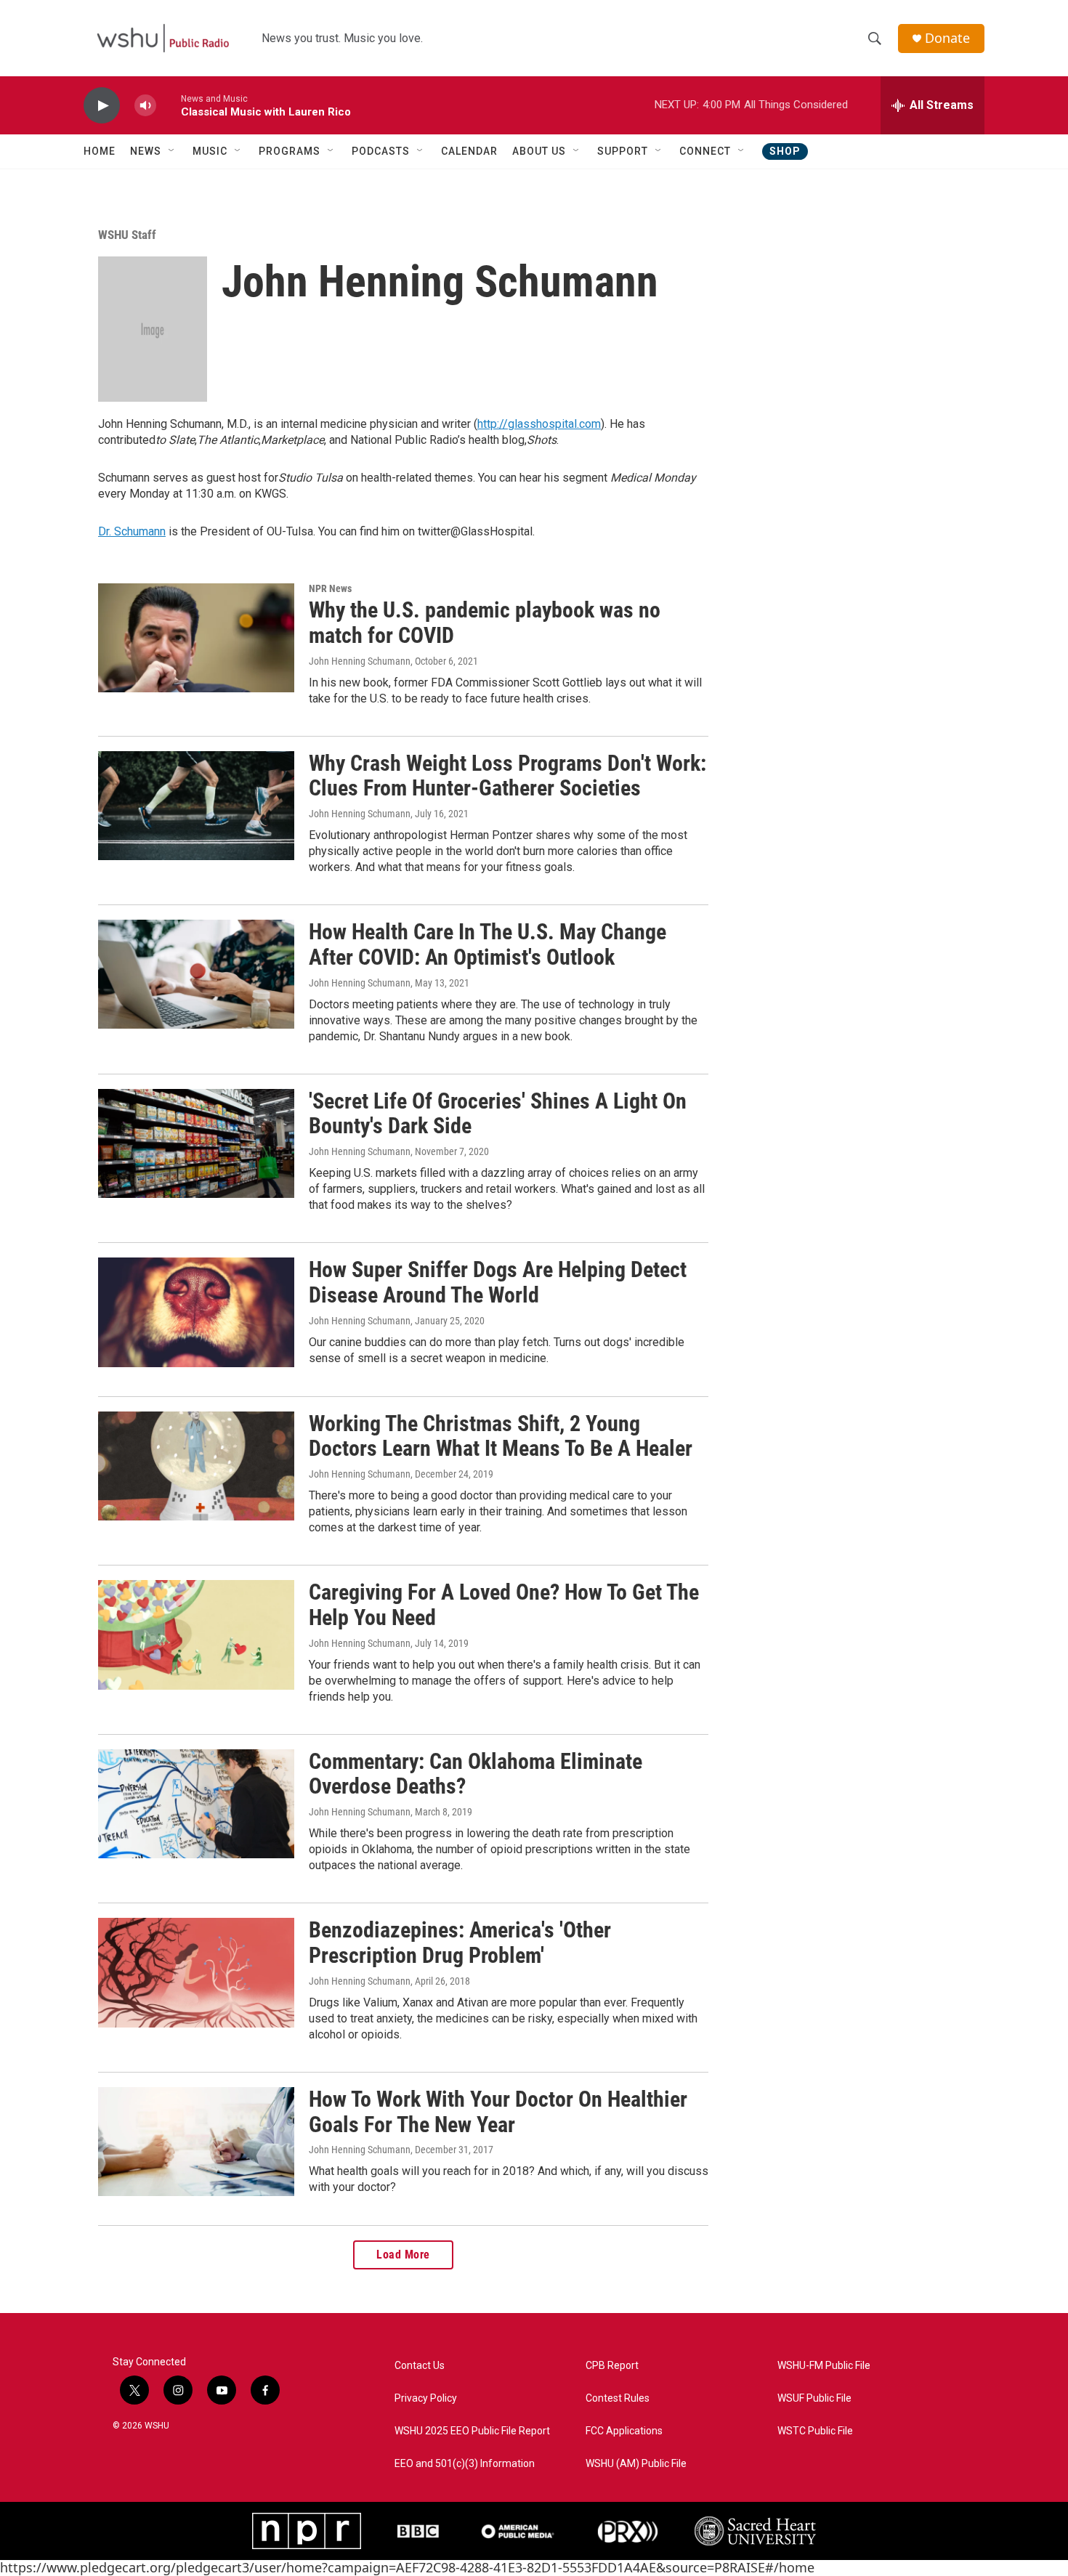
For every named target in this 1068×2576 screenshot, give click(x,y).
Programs (290, 151)
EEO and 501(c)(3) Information (465, 2464)
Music (210, 151)
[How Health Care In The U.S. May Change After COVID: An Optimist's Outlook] (196, 974)
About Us (539, 151)
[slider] (169, 105)
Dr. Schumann (132, 531)
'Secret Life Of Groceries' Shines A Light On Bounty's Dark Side (498, 1114)
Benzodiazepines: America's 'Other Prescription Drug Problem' (460, 1943)
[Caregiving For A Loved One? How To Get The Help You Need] (196, 1635)
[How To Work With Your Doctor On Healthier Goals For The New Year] (196, 2142)
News (146, 151)
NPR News (330, 588)
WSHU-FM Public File (824, 2366)
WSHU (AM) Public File (636, 2464)
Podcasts (381, 151)
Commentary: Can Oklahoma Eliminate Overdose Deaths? (476, 1774)
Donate (947, 38)
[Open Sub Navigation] (172, 151)
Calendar (469, 151)
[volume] (145, 106)
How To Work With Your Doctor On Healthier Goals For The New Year (498, 2112)
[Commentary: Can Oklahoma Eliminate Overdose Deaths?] (196, 1804)
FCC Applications (624, 2431)
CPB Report (612, 2366)
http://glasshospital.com (539, 424)
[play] (102, 106)
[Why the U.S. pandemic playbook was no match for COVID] (196, 638)
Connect (705, 151)
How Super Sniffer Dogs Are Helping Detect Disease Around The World (498, 1282)
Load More (403, 2255)
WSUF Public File (814, 2398)
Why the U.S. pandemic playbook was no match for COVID (485, 623)
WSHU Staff (127, 235)
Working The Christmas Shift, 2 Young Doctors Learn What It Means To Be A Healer (501, 1436)
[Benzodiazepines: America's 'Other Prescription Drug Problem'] (196, 1972)
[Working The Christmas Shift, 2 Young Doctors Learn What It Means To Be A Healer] (196, 1466)
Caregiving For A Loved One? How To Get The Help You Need (504, 1605)
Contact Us (420, 2366)
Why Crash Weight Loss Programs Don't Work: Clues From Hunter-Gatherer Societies (507, 776)
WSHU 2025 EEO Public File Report (472, 2431)
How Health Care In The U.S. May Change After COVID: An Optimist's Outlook (488, 944)
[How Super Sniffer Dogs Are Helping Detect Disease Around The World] (196, 1312)
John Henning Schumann (360, 661)
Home (100, 151)
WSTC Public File (815, 2431)
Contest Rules (618, 2398)
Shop (785, 151)
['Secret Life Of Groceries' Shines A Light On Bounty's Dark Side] (196, 1143)
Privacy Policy (426, 2398)
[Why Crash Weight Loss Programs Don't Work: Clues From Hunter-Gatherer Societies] (196, 806)
